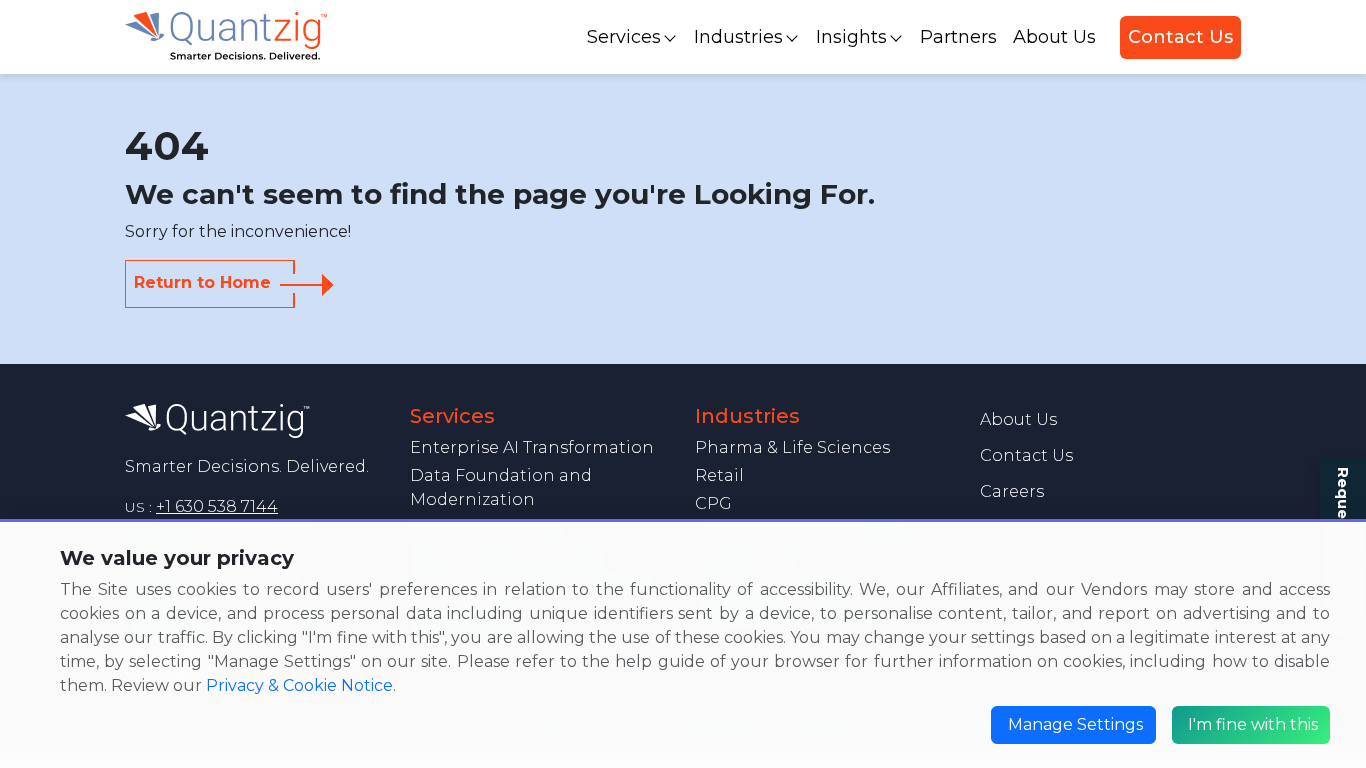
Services (624, 37)
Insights (851, 37)
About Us (1054, 37)
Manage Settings (1075, 724)
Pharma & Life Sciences (792, 447)
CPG (713, 503)
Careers (1012, 491)
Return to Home (202, 282)
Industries (738, 37)
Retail (719, 475)
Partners (958, 37)
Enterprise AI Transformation (532, 447)
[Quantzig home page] (217, 419)
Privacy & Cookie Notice (299, 685)
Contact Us (1180, 37)
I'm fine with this (1253, 724)
